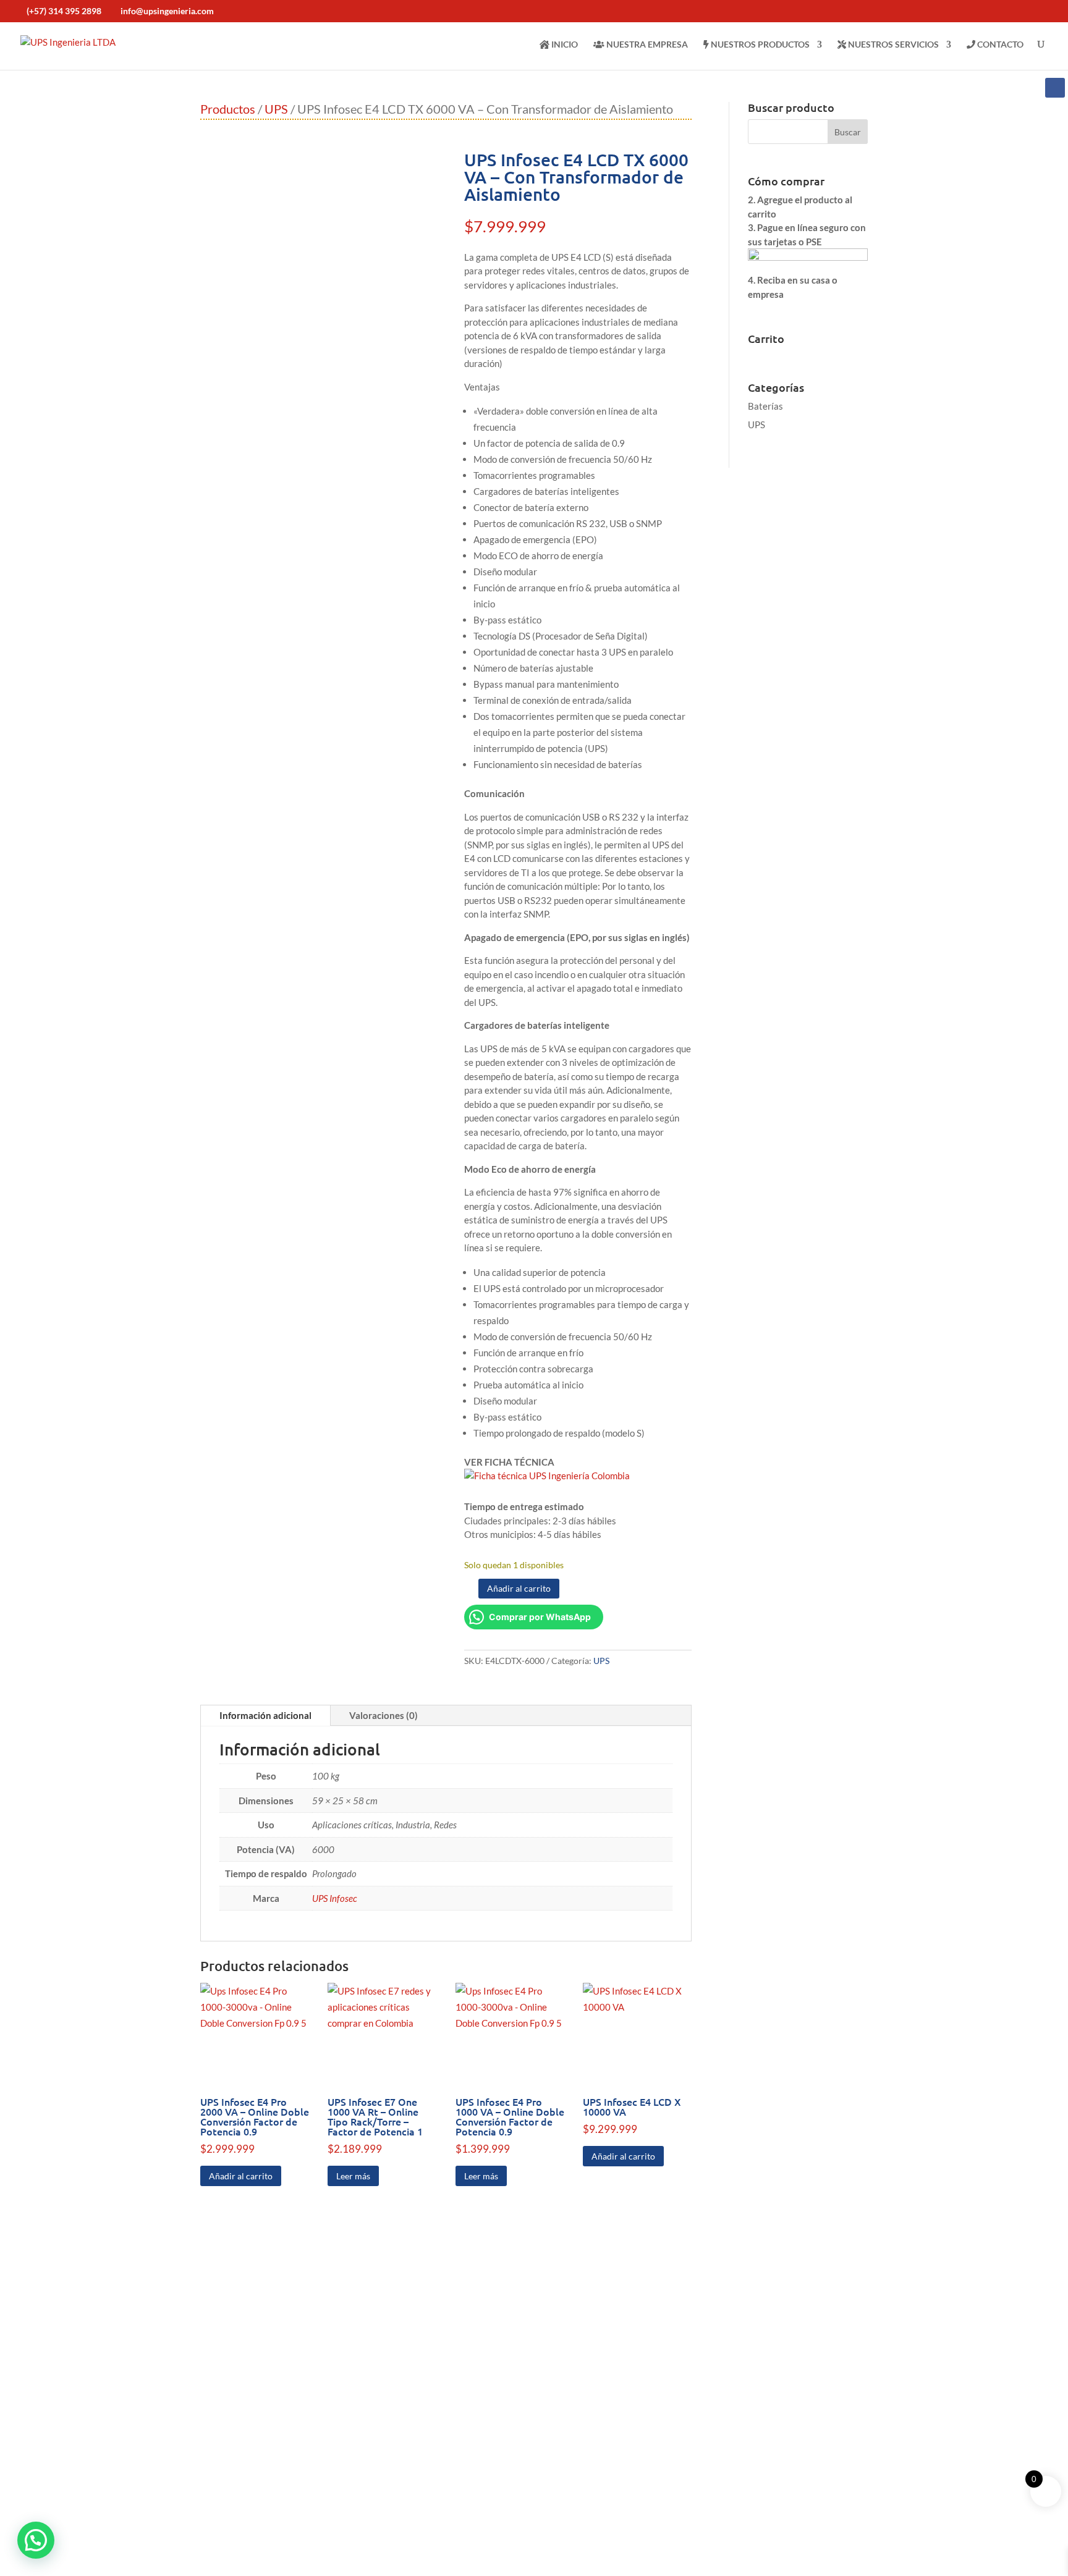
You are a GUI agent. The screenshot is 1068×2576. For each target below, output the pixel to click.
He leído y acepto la (773, 2521)
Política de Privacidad (770, 2527)
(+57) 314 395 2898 (64, 11)
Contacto (999, 44)
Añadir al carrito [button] (241, 2176)
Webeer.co (464, 2565)
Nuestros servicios (892, 44)
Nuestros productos (759, 44)
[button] (36, 2540)
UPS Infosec (335, 1898)
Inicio (564, 44)
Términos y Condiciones (358, 2565)
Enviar (918, 2505)
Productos (228, 109)
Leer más (353, 2176)
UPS (276, 109)
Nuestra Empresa (646, 44)
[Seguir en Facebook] (1055, 88)
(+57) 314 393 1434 (609, 2352)
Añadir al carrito (519, 1588)
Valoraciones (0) (384, 1715)
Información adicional (265, 1715)
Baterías (765, 406)
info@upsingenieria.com (611, 2453)
